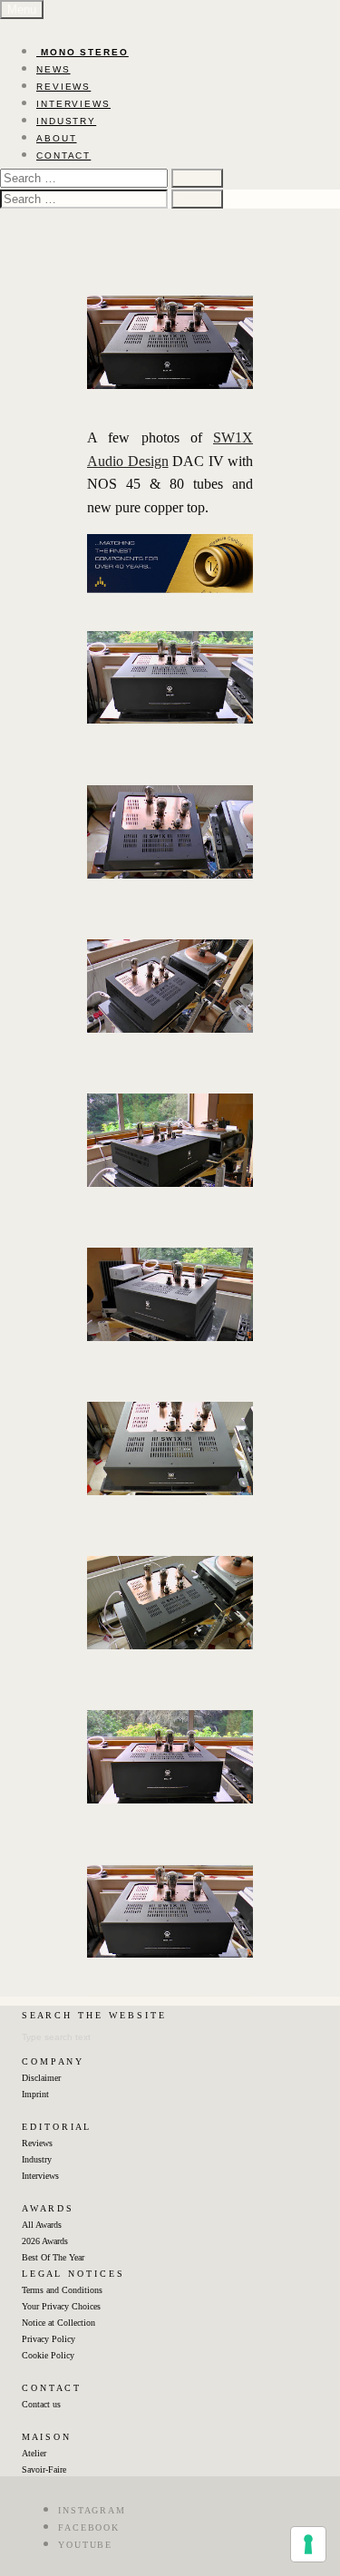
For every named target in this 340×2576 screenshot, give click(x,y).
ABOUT (57, 138)
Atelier (34, 2453)
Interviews (40, 2176)
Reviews (37, 2143)
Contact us (41, 2404)
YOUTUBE (85, 2545)
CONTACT (63, 156)
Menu (22, 10)
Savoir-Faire (44, 2469)
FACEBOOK (89, 2527)
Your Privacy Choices (61, 2306)
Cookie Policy (48, 2355)
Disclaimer (41, 2078)
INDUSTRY (66, 121)
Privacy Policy (49, 2339)
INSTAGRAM (92, 2510)
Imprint (35, 2094)
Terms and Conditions (62, 2290)
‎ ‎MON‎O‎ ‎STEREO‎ (83, 52)
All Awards (42, 2225)
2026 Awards (45, 2241)
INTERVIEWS (73, 104)
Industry (37, 2159)
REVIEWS (63, 87)
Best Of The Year (53, 2257)
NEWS (53, 69)
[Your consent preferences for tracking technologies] (308, 2544)
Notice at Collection (58, 2323)
